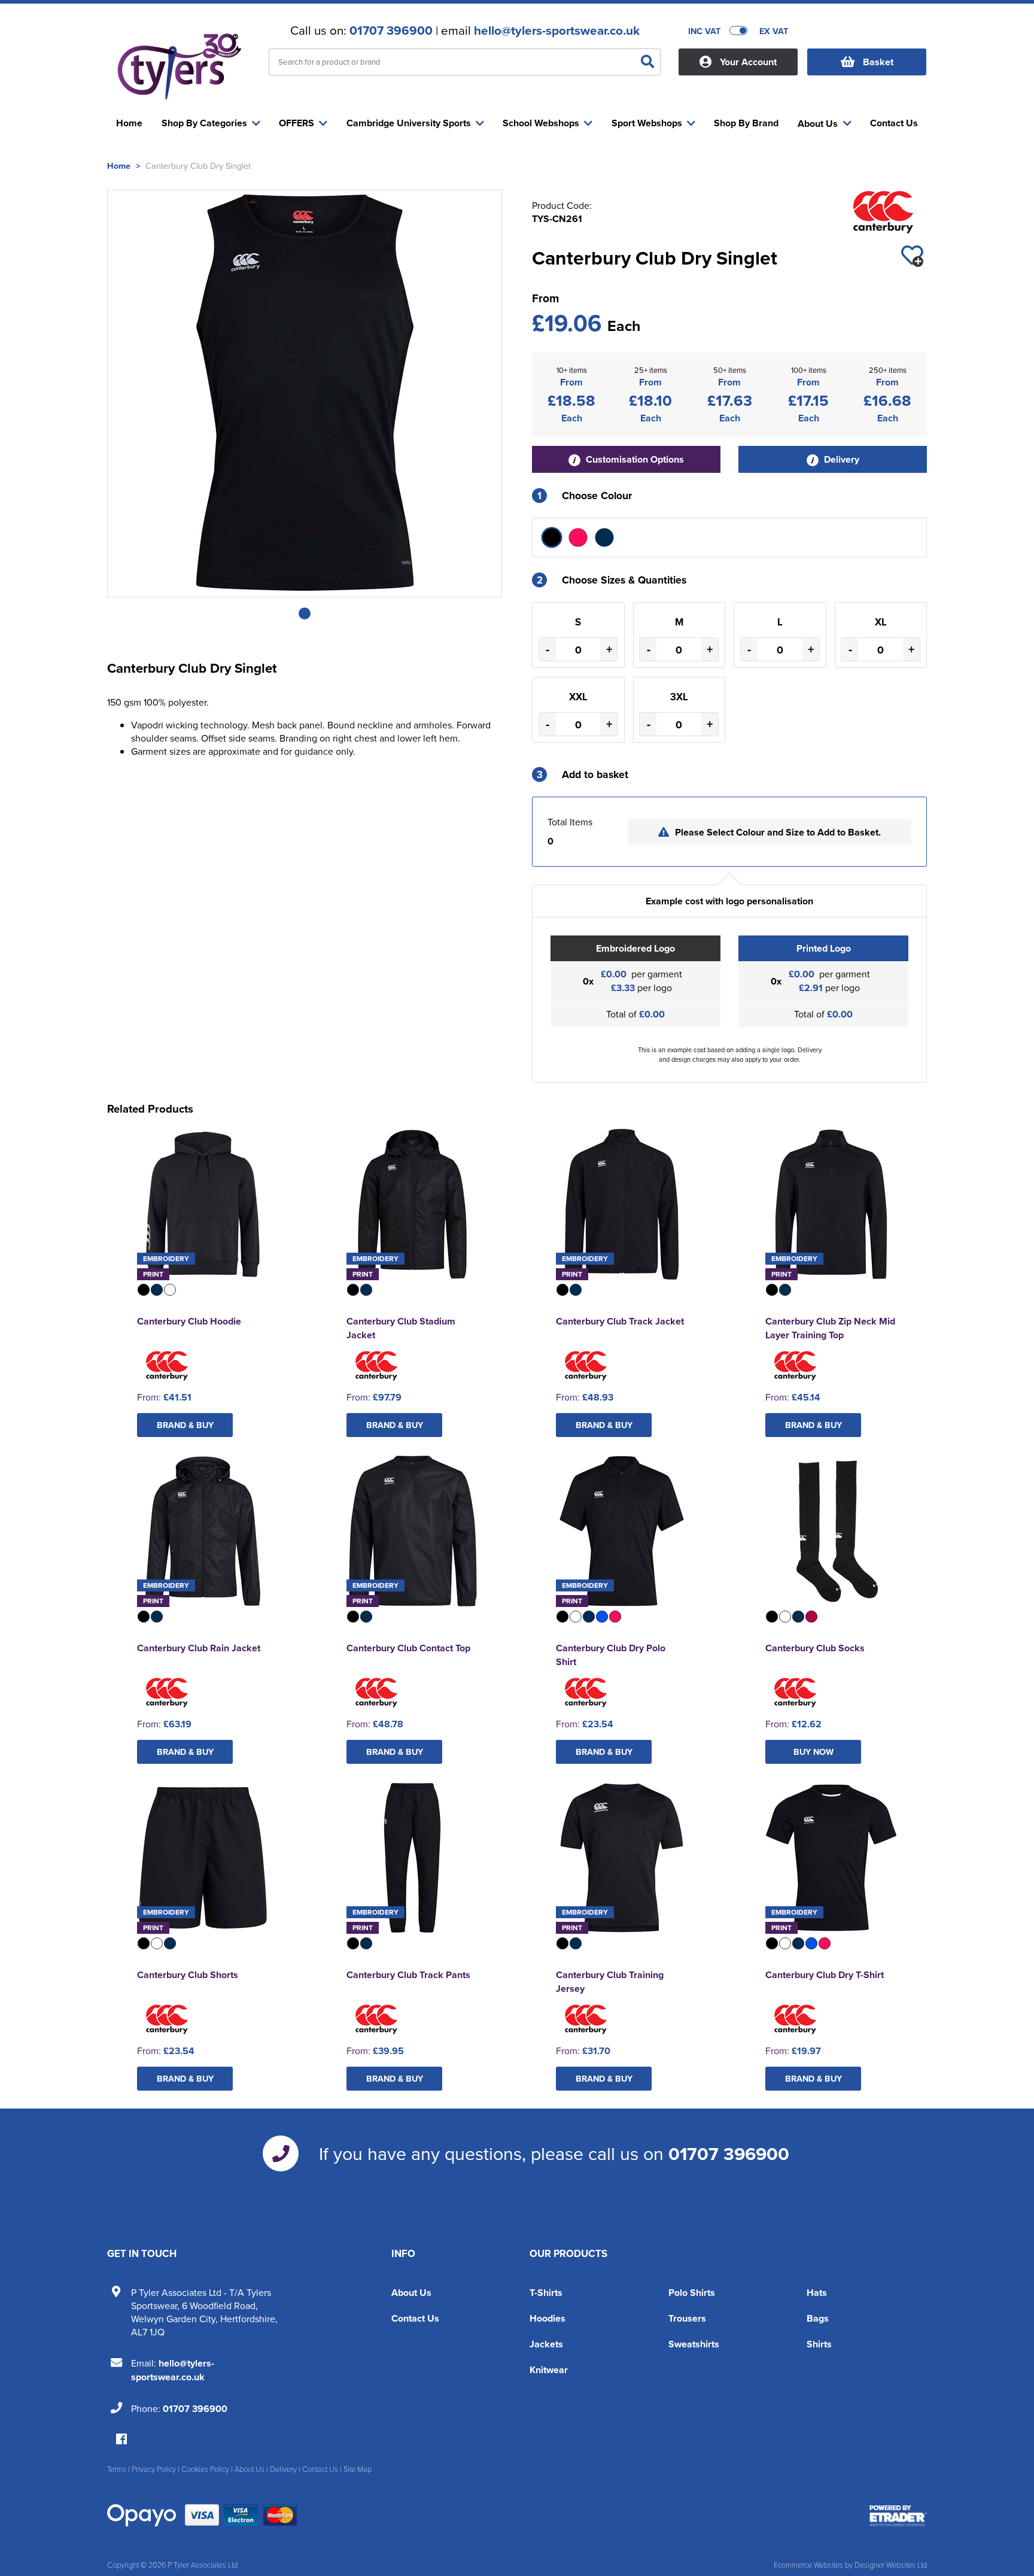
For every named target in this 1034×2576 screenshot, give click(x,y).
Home (119, 165)
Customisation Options (634, 459)
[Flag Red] (578, 537)
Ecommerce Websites (808, 2565)
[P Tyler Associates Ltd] (179, 63)
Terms (117, 2469)
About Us (411, 2293)
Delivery (840, 459)
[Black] (552, 537)
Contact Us (415, 2318)
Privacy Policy (154, 2469)
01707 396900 (391, 31)
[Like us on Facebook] (121, 2440)
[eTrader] (898, 2516)
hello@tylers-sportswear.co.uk (557, 31)
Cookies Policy (205, 2469)
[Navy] (604, 537)
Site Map (358, 2469)
